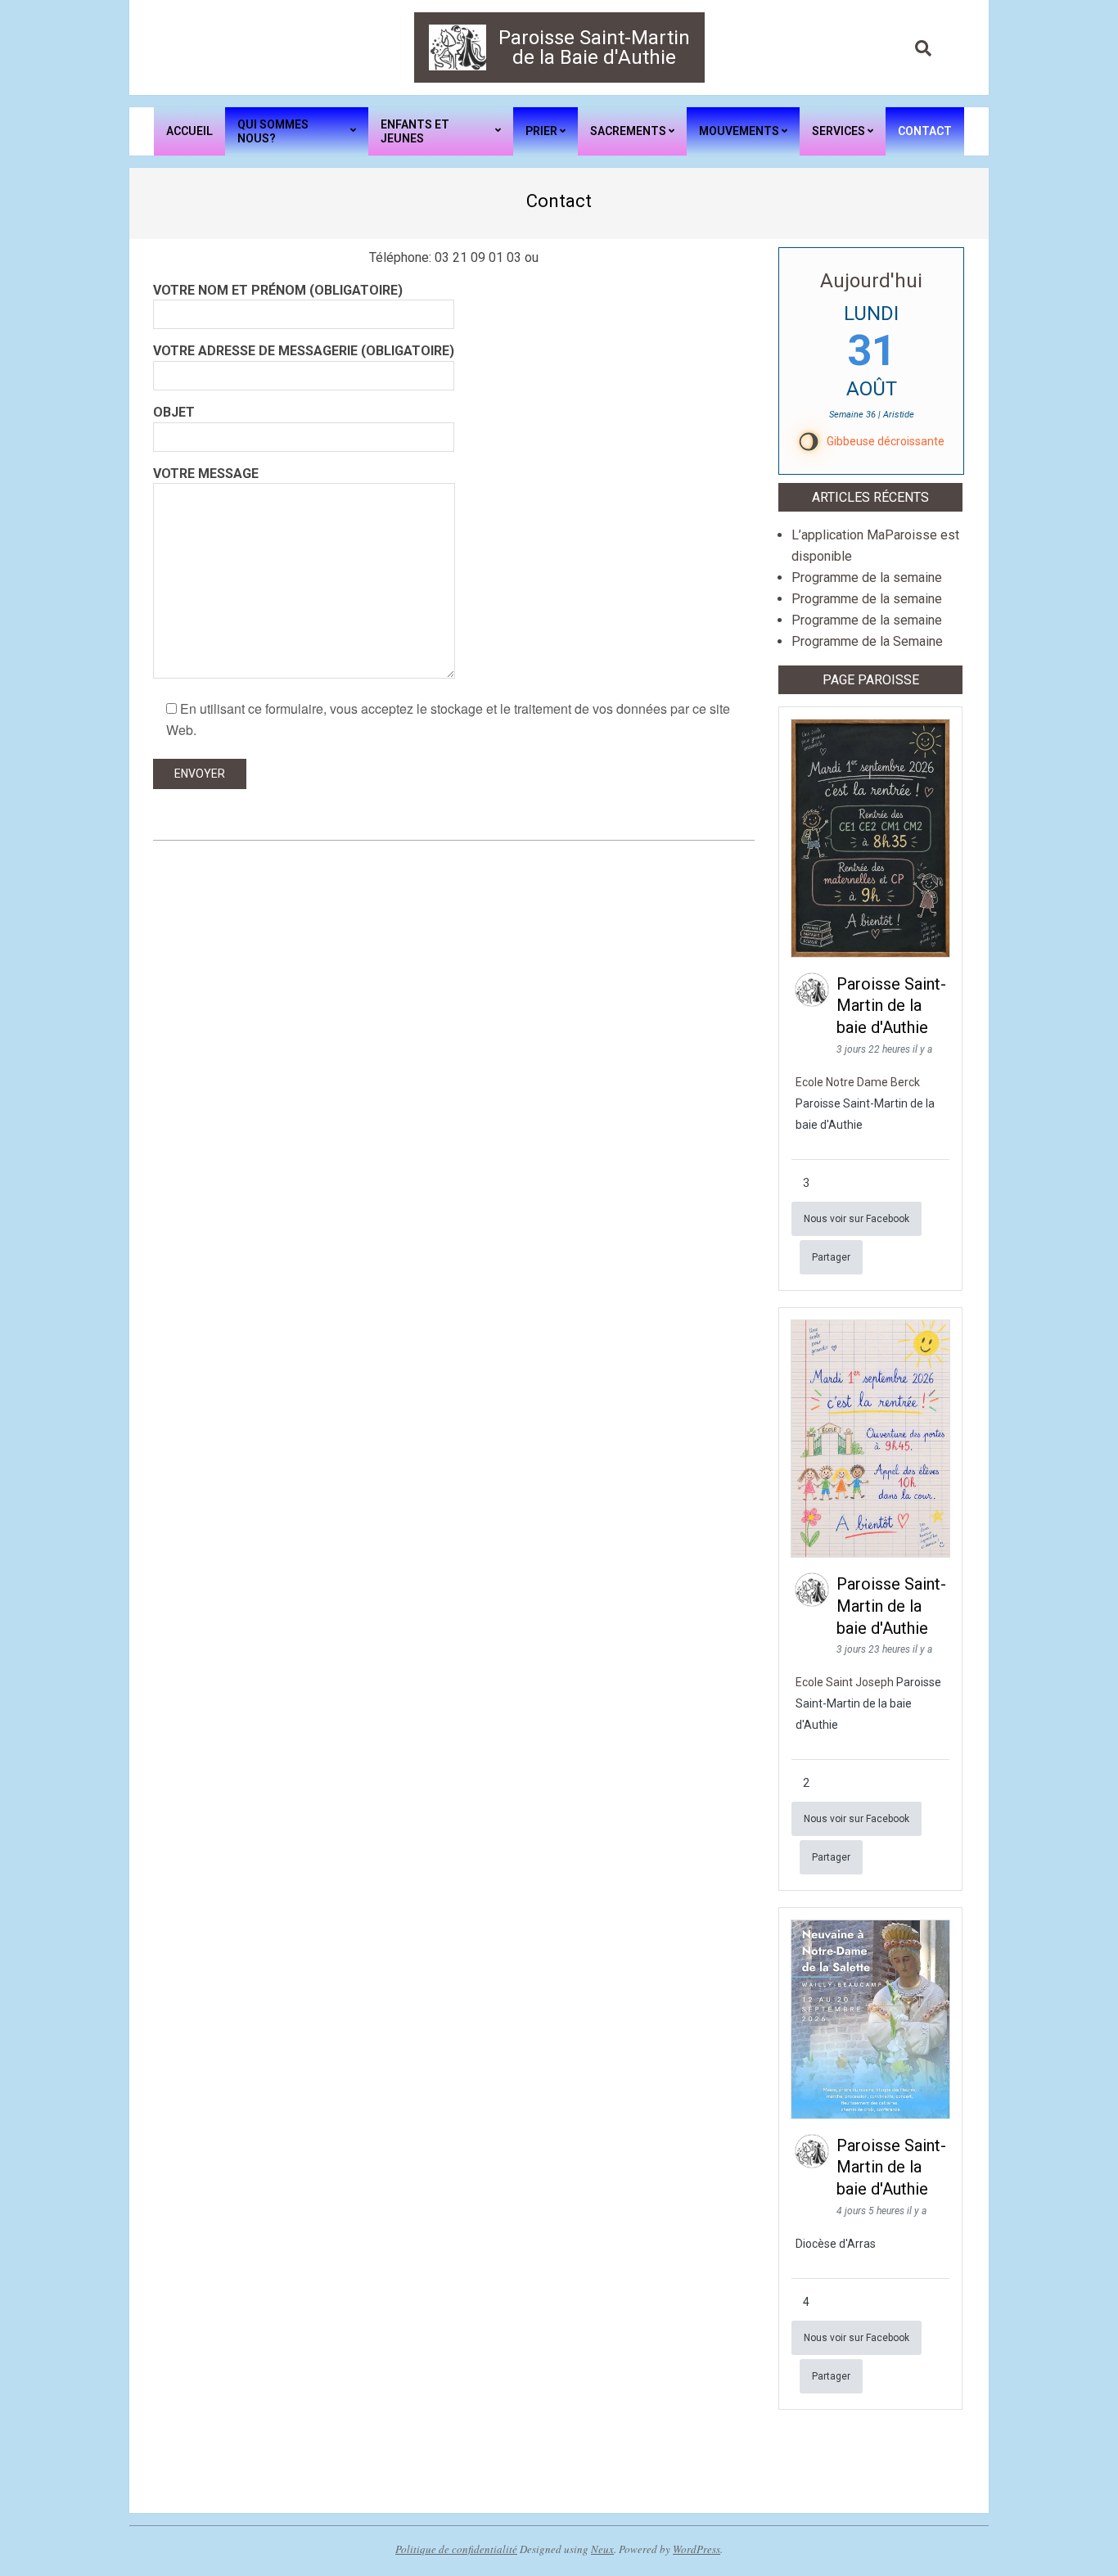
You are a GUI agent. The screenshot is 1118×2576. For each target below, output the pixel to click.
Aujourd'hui (871, 281)
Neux (602, 2549)
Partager (831, 1257)
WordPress (696, 2549)
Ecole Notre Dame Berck (858, 1082)
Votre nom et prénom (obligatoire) (278, 290)
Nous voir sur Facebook (857, 1219)
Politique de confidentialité (456, 2549)
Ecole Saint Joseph (845, 1682)
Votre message (206, 474)
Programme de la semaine (867, 577)
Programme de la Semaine (867, 641)
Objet (174, 412)
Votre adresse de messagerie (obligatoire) (304, 351)
